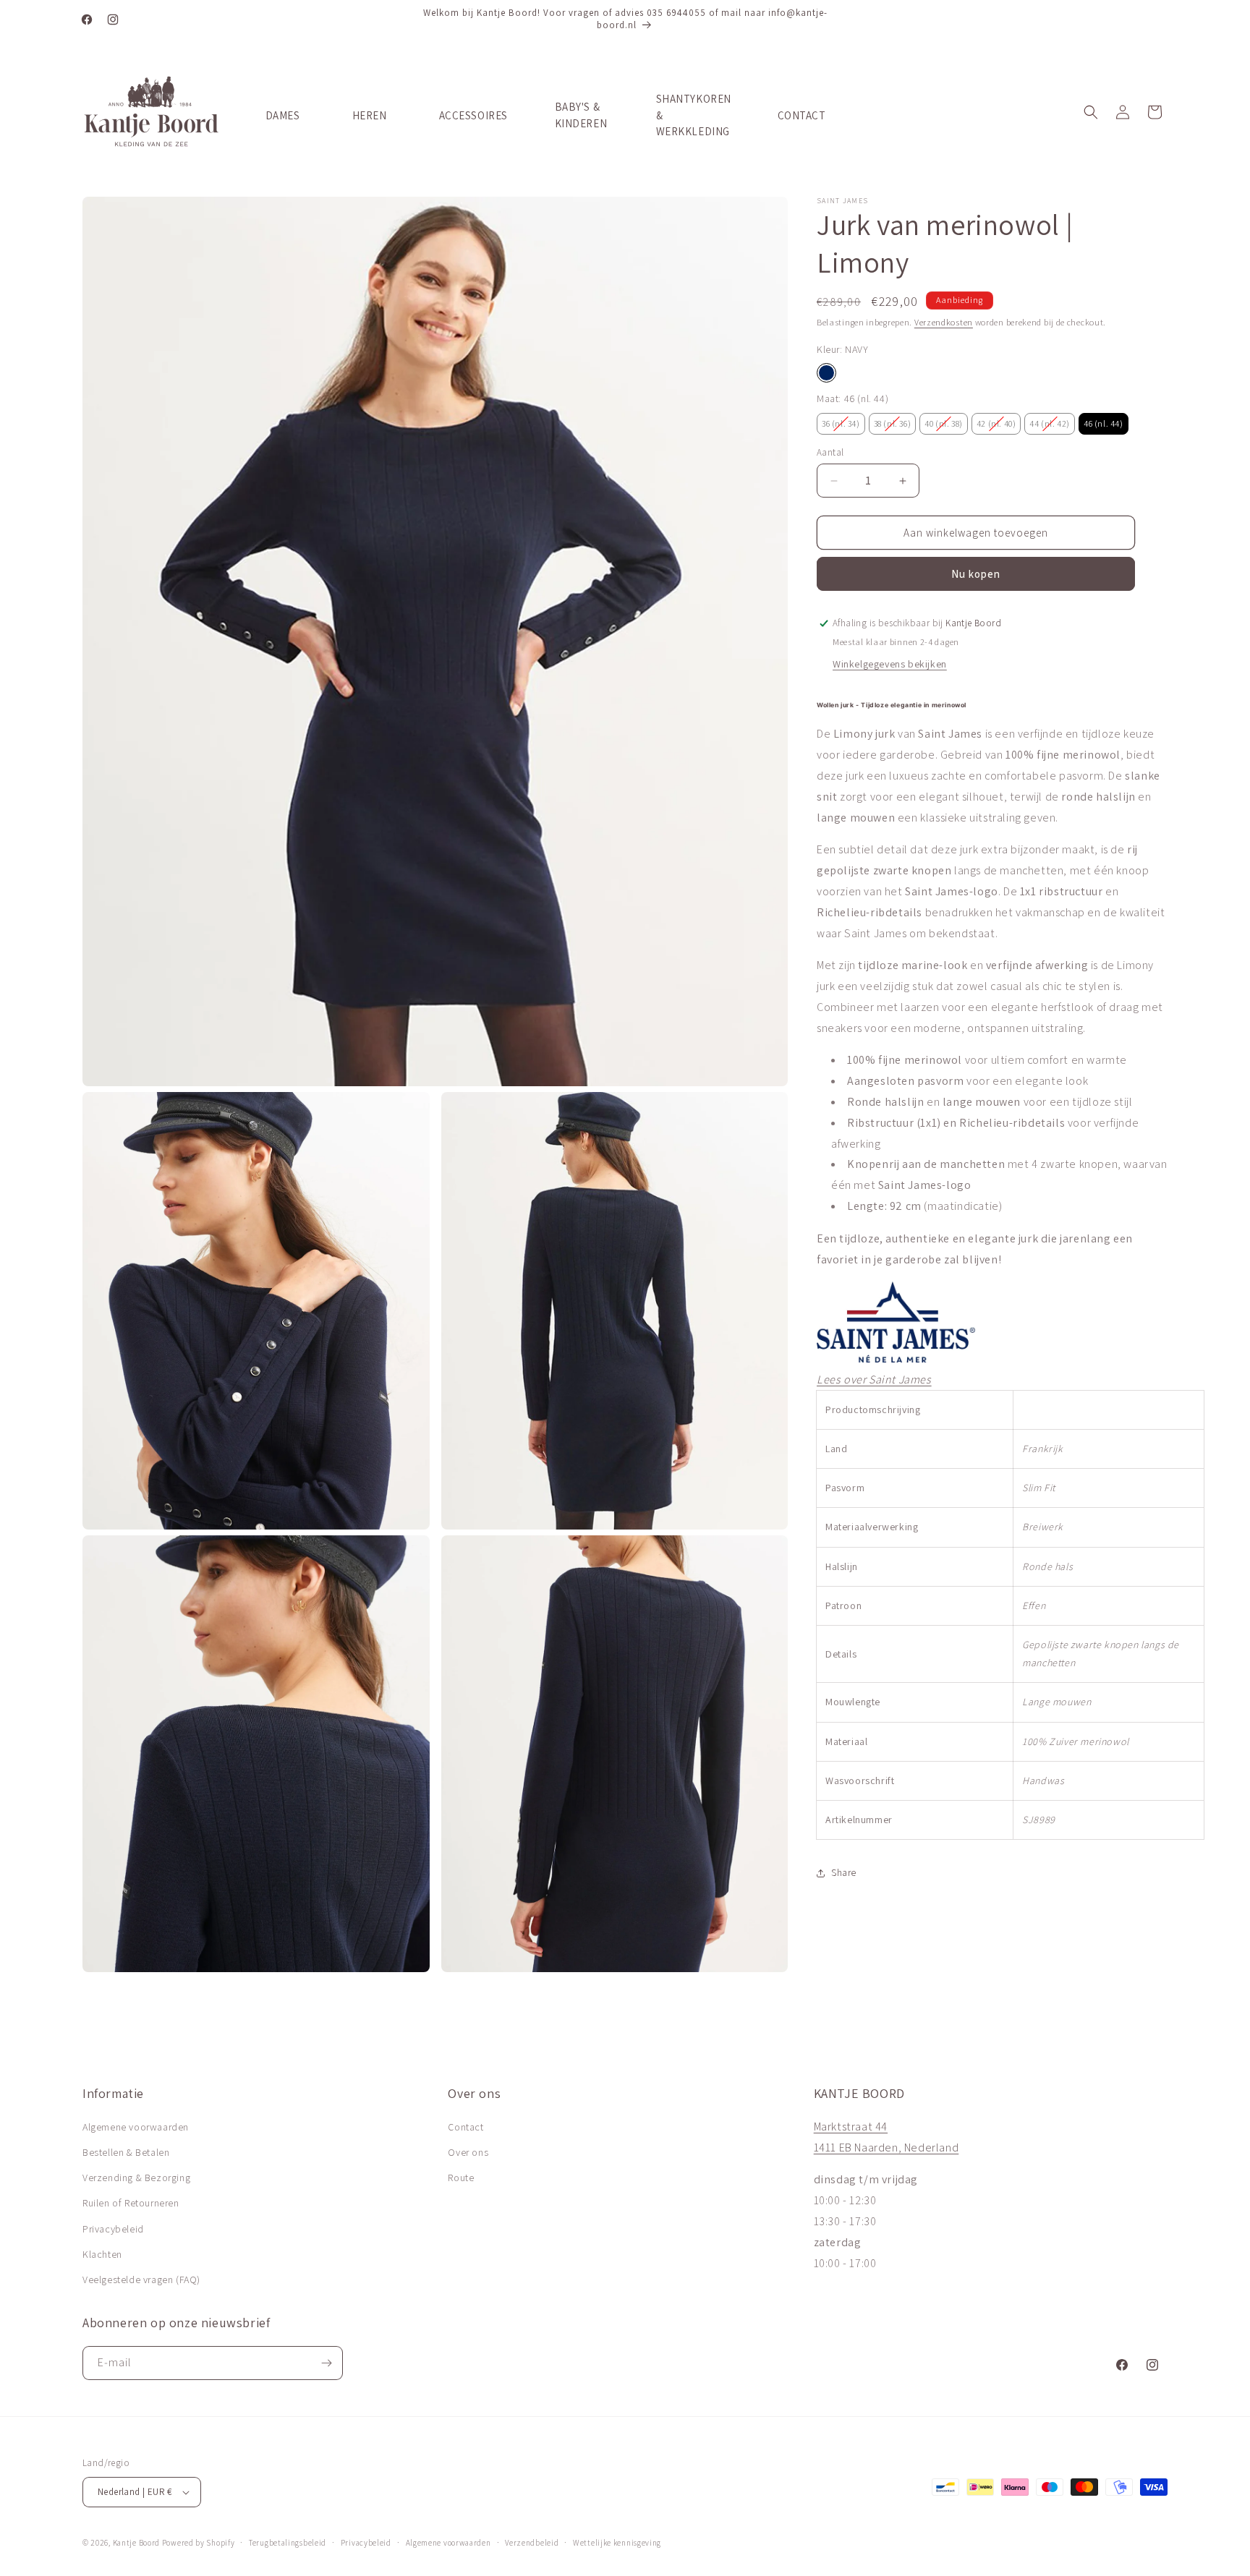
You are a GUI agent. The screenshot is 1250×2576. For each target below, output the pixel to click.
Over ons (468, 2152)
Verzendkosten (944, 322)
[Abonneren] (326, 2363)
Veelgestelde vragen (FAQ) (141, 2279)
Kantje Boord (136, 2543)
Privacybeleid (113, 2229)
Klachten (102, 2254)
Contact (465, 2127)
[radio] (826, 373)
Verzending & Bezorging (136, 2178)
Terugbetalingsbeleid (288, 2543)
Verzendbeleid (532, 2543)
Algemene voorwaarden (136, 2127)
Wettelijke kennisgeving (617, 2543)
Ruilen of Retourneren (131, 2203)
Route (461, 2178)
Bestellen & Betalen (126, 2152)
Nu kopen (976, 574)
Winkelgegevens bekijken (890, 664)
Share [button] (844, 1872)
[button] (1091, 112)
